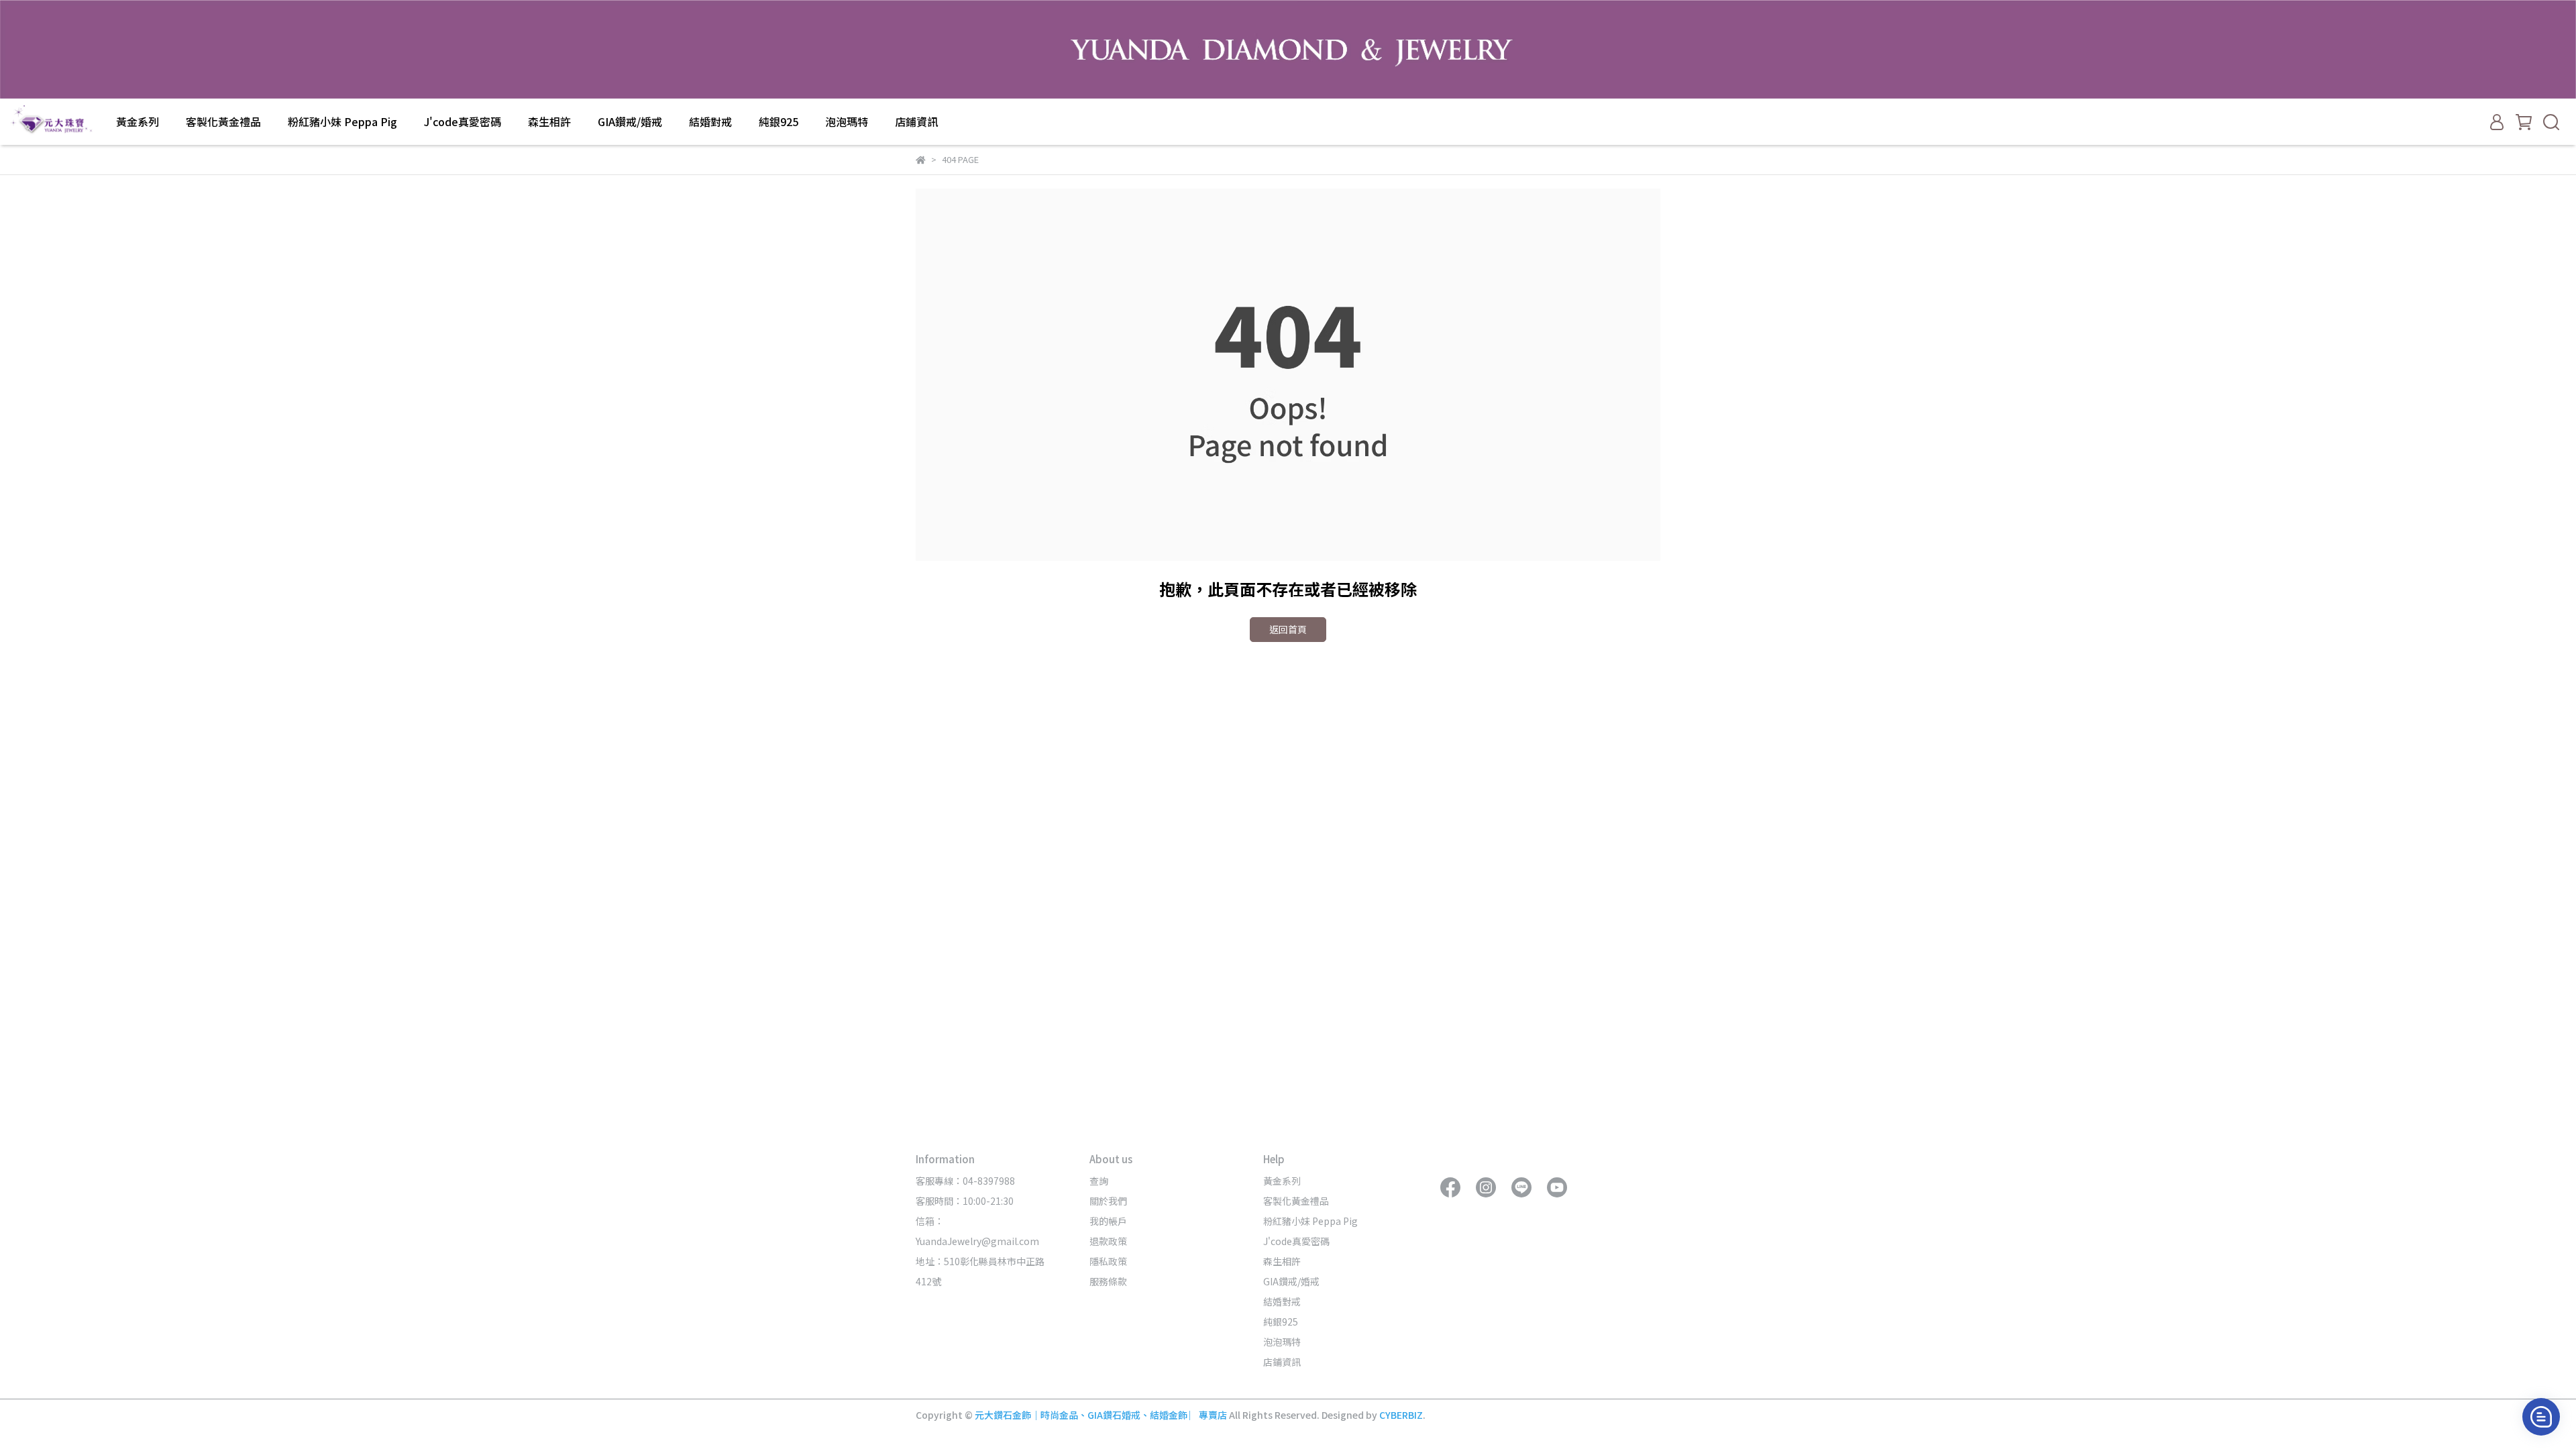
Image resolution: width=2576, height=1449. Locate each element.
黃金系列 (138, 121)
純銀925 (779, 121)
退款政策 (1108, 1241)
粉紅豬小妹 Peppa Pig (342, 121)
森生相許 (549, 121)
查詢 (1099, 1181)
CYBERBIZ (1401, 1415)
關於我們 (1108, 1201)
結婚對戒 (710, 121)
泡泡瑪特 (847, 121)
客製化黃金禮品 (223, 121)
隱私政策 (1108, 1261)
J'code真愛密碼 (463, 121)
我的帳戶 (1108, 1221)
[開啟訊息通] (2541, 1417)
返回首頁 (1288, 629)
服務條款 (1108, 1281)
